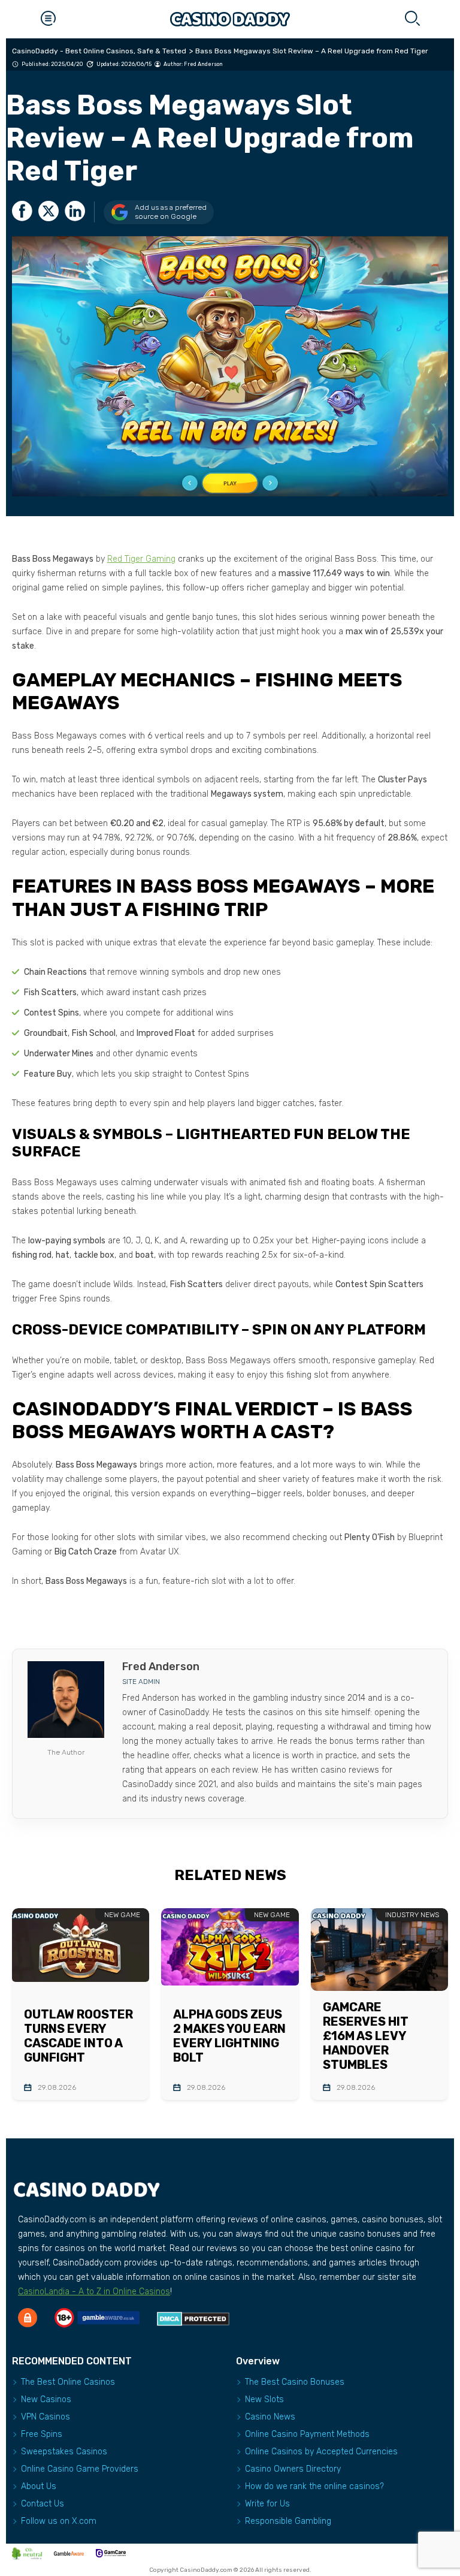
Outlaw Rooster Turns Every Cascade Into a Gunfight (78, 2036)
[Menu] (48, 19)
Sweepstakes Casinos (64, 2452)
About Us (39, 2486)
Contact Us (43, 2504)
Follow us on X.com (59, 2521)
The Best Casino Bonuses (295, 2382)
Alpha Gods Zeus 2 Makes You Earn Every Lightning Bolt (229, 2036)
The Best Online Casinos (68, 2382)
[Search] (412, 19)
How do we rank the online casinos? (314, 2486)
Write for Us (267, 2504)
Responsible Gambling (288, 2521)
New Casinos (46, 2399)
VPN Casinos (46, 2417)
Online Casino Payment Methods (307, 2434)
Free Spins (42, 2434)
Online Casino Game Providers (80, 2469)
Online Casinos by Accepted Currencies (321, 2452)
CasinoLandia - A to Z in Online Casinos (94, 2292)
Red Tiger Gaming (141, 559)
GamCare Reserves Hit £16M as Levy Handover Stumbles (366, 2036)
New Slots (264, 2399)
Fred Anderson (203, 64)
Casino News (270, 2417)
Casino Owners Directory (293, 2469)
